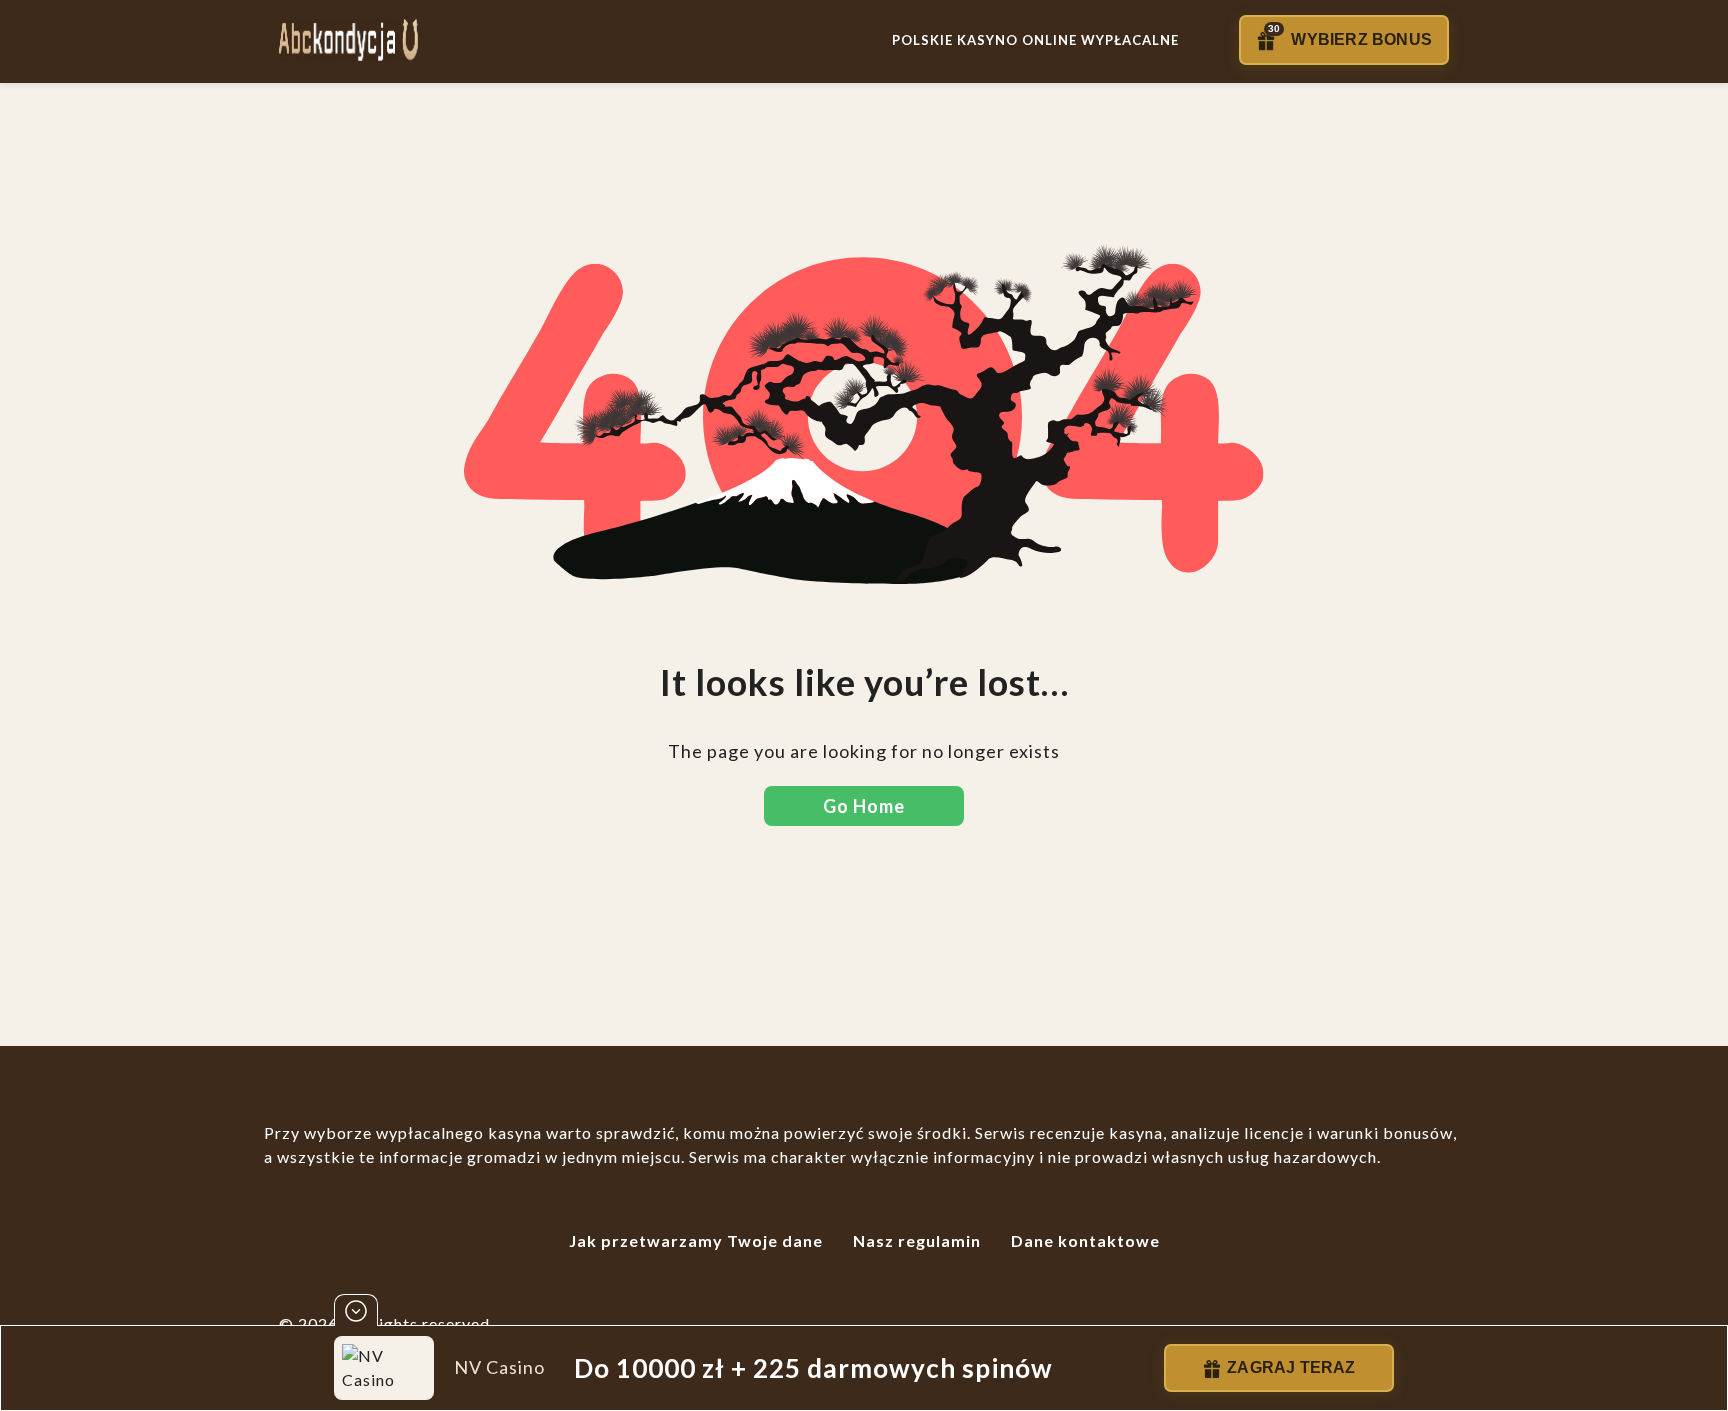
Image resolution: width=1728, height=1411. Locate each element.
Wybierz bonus (1350, 35)
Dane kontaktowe (1085, 1240)
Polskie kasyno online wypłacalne (1035, 40)
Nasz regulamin (917, 1240)
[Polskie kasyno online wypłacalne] (348, 40)
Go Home (864, 806)
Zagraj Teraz (1291, 1367)
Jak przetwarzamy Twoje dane (696, 1240)
